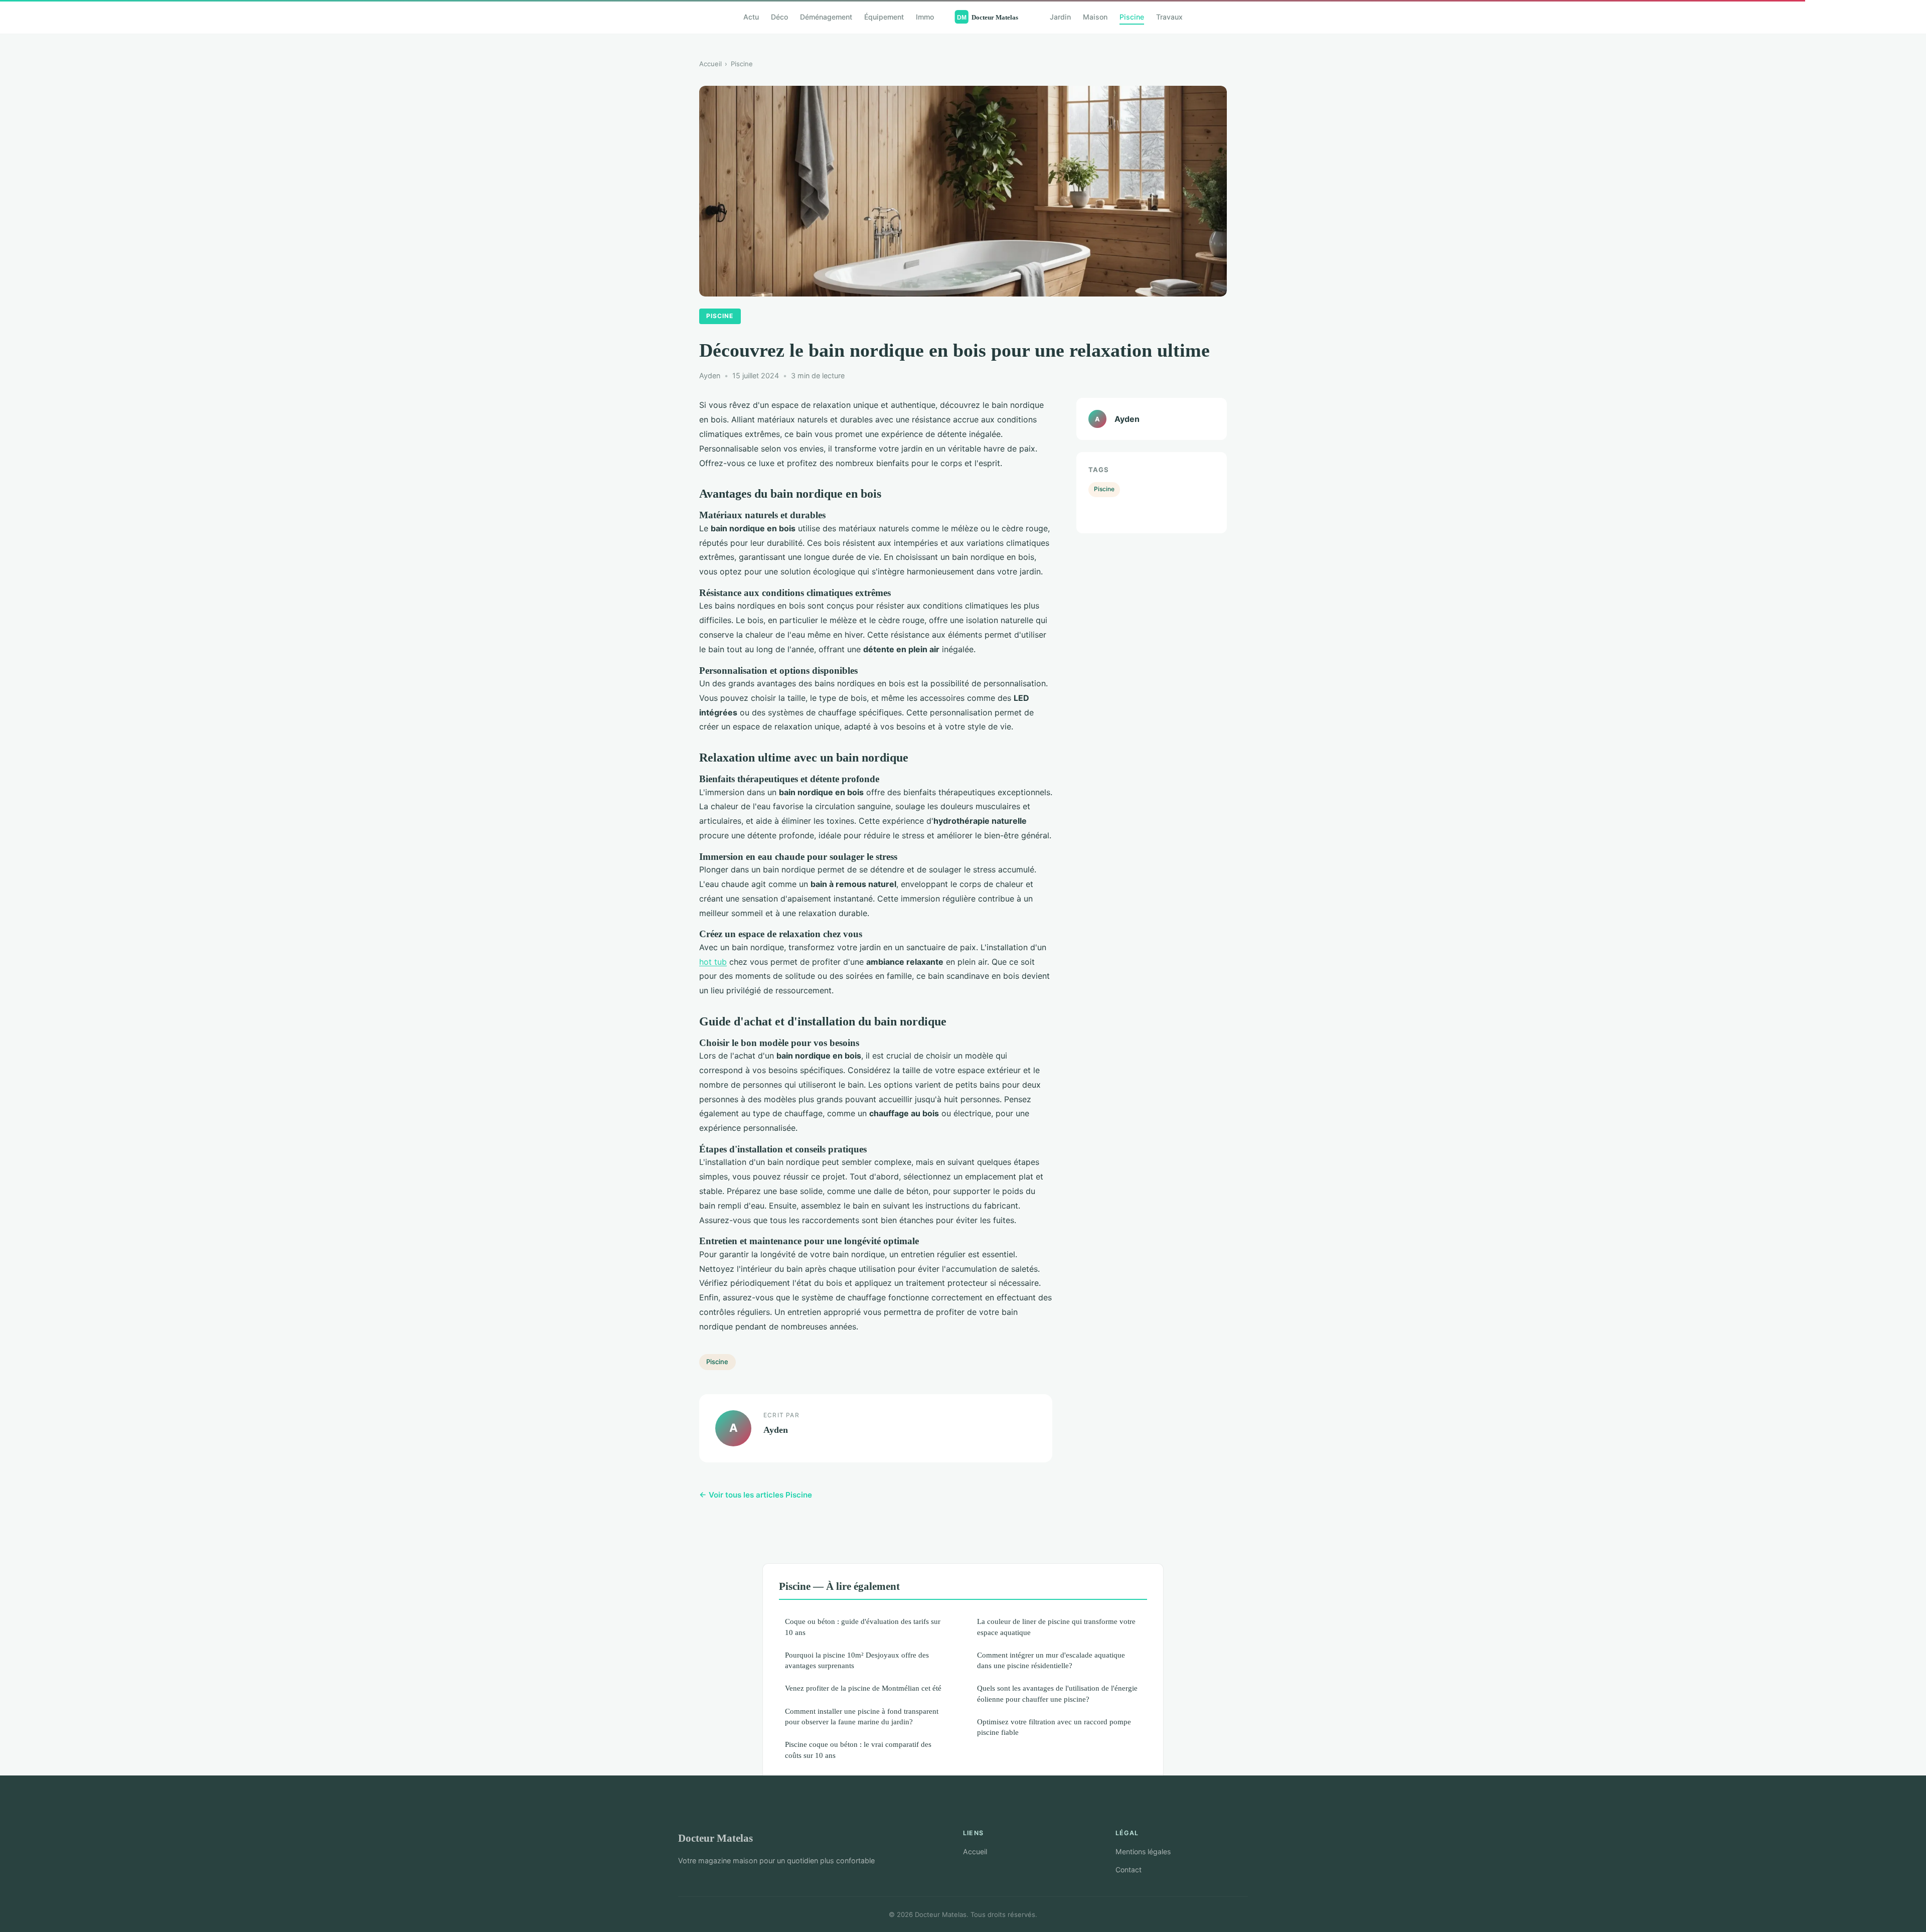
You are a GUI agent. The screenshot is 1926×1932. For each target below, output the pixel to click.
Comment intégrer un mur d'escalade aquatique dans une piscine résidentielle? (1051, 1660)
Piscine (1132, 17)
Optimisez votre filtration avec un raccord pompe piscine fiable (1054, 1727)
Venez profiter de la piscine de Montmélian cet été (863, 1688)
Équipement (884, 17)
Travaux (1169, 17)
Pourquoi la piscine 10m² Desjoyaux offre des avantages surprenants (857, 1660)
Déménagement (826, 17)
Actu (751, 17)
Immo (925, 17)
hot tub (713, 962)
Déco (779, 17)
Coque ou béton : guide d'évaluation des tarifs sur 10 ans (863, 1626)
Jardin (1060, 17)
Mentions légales (1143, 1851)
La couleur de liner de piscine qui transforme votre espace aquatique (1056, 1626)
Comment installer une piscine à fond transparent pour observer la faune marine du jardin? (862, 1716)
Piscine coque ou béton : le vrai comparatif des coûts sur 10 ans (858, 1749)
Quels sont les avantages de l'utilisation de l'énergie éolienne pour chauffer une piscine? (1057, 1693)
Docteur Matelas (715, 1838)
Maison (1095, 17)
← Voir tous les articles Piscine (756, 1495)
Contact (1129, 1870)
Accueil (710, 64)
